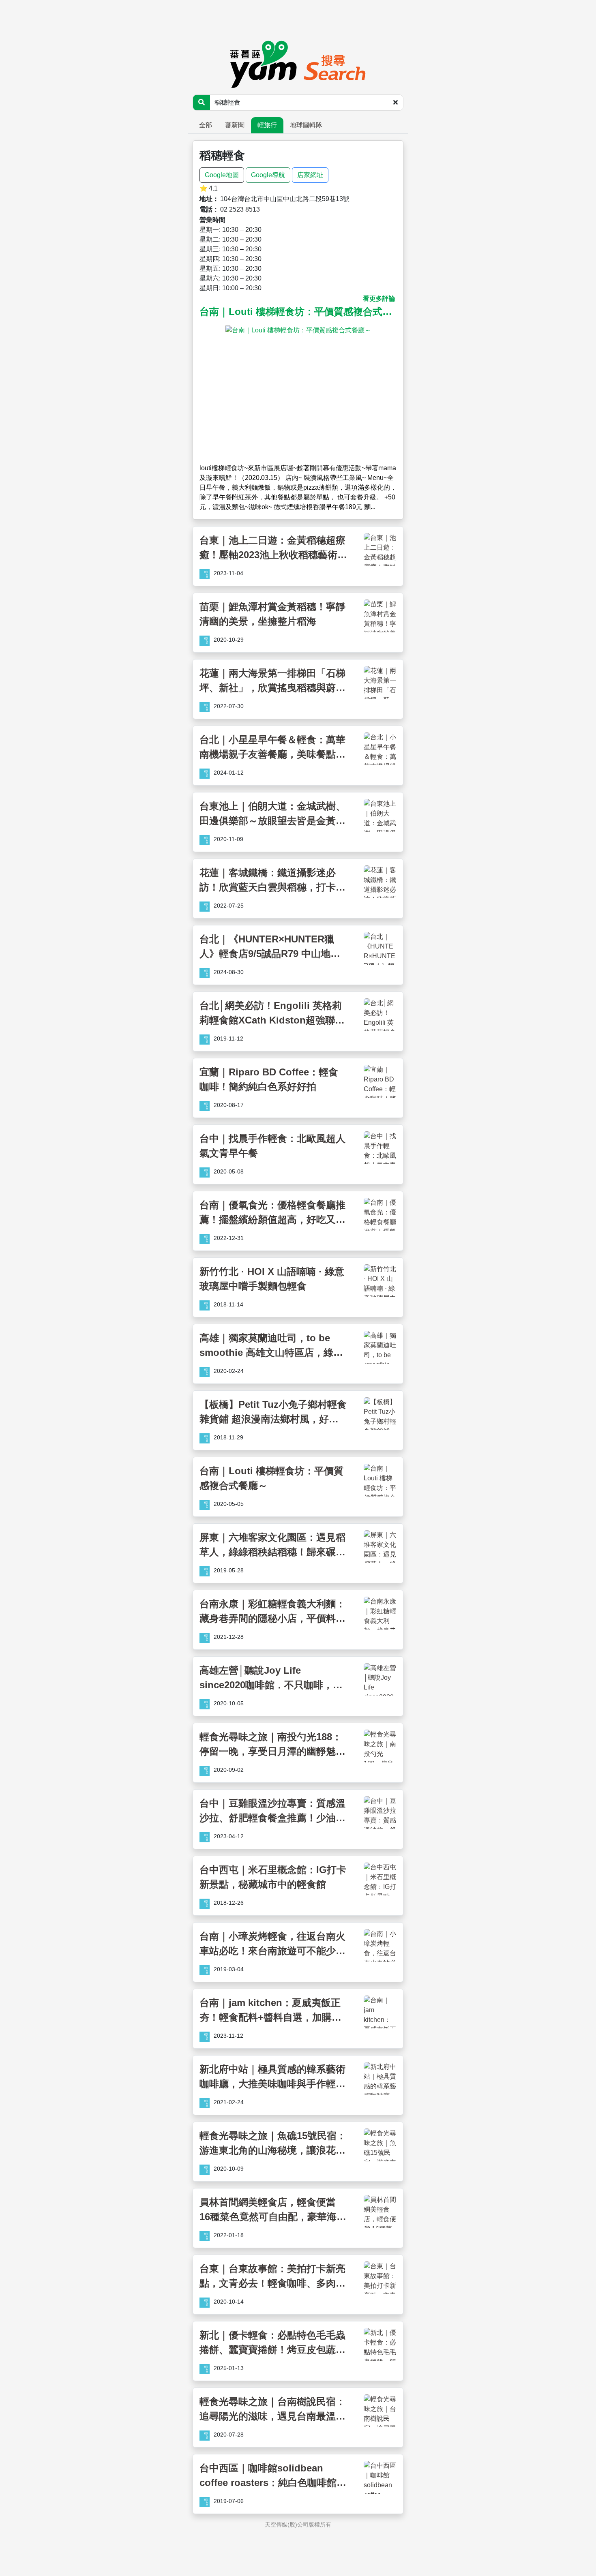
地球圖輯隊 (306, 125)
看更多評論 (379, 299)
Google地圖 (222, 175)
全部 (206, 125)
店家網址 (310, 175)
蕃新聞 (235, 125)
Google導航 (268, 175)
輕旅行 (267, 125)
